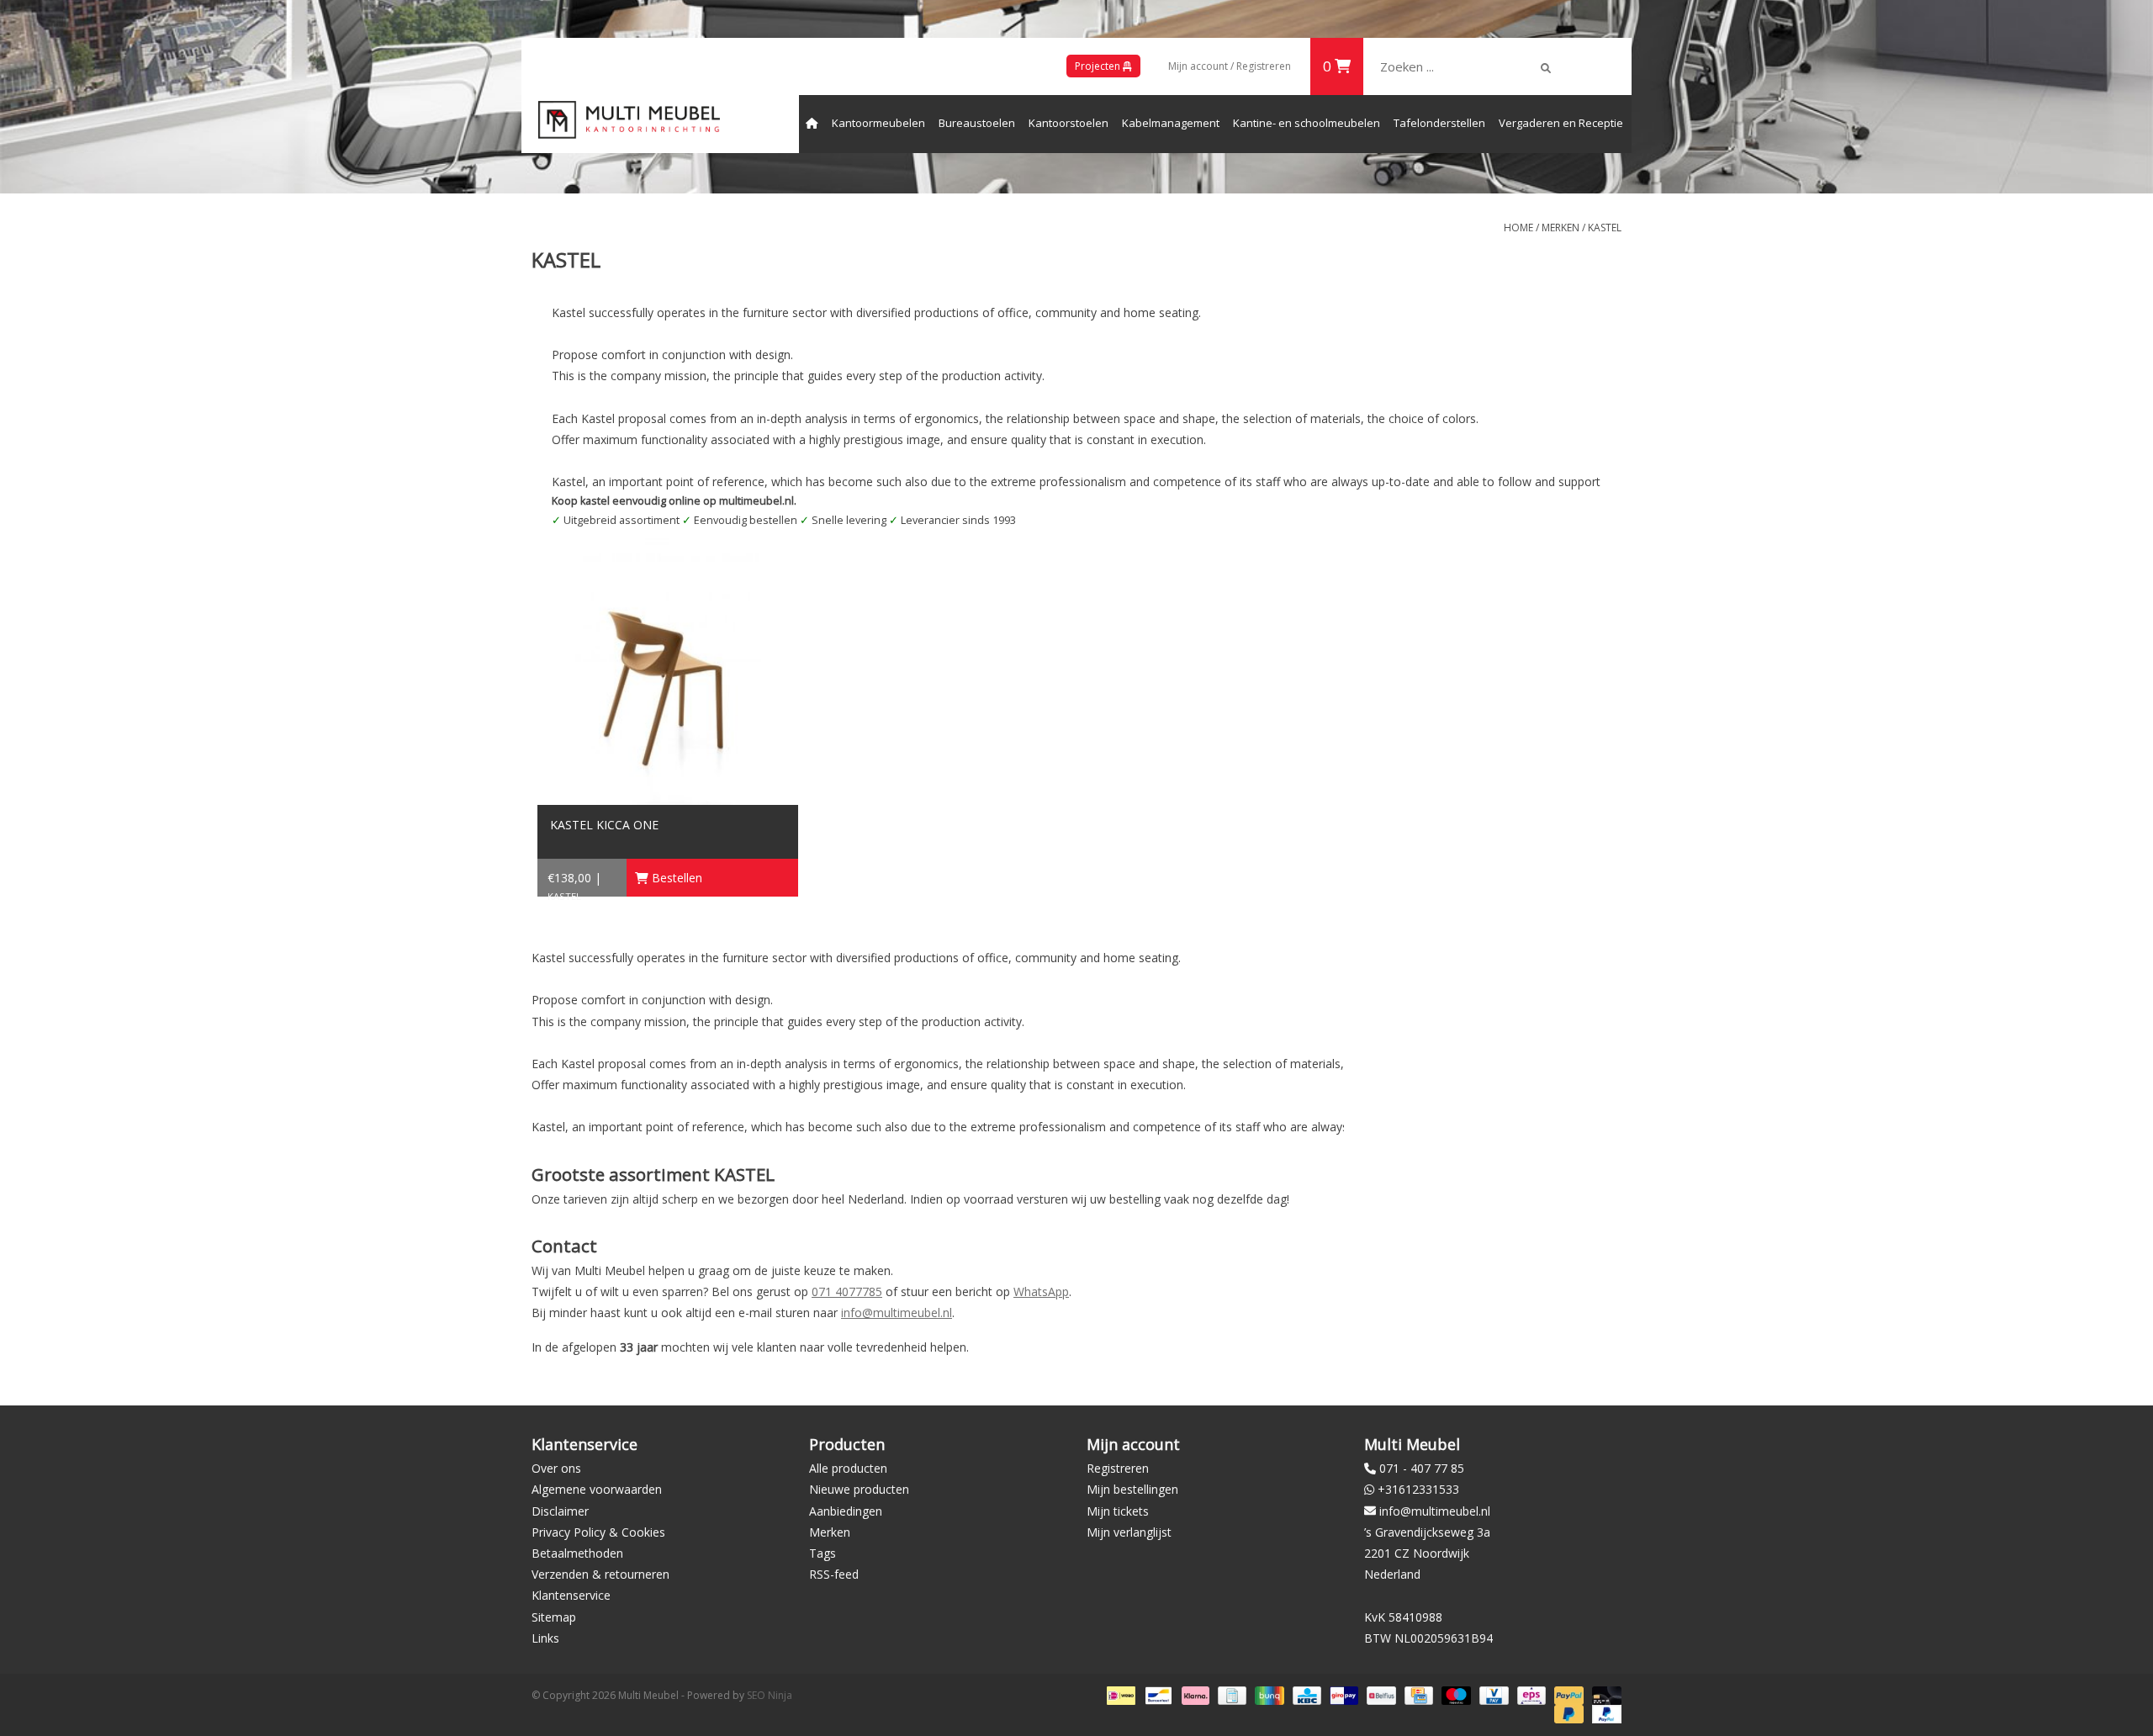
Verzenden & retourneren (600, 1574)
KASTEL (1605, 228)
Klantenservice (571, 1595)
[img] (1546, 68)
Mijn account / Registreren (1230, 66)
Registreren (1118, 1468)
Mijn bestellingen (1132, 1489)
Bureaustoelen (977, 123)
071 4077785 (847, 1291)
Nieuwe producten (859, 1489)
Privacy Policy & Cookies (598, 1532)
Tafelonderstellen (1439, 123)
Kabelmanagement (1171, 123)
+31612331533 (1418, 1489)
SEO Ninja (770, 1695)
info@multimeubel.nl (897, 1313)
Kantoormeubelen (878, 123)
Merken (1561, 228)
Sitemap (554, 1617)
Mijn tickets (1118, 1511)
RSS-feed (834, 1574)
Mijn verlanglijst (1129, 1532)
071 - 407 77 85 (1422, 1468)
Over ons (556, 1468)
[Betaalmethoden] (1119, 1694)
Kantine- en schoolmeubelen (1307, 123)
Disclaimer (560, 1511)
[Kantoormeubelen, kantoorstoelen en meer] (629, 120)
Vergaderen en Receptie (1561, 123)
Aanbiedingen (846, 1511)
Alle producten (848, 1468)
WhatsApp (1041, 1291)
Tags (823, 1553)
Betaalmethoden (577, 1553)
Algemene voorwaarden (597, 1489)
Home (1518, 228)
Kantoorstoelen (1069, 123)
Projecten (1099, 66)
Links (545, 1638)
